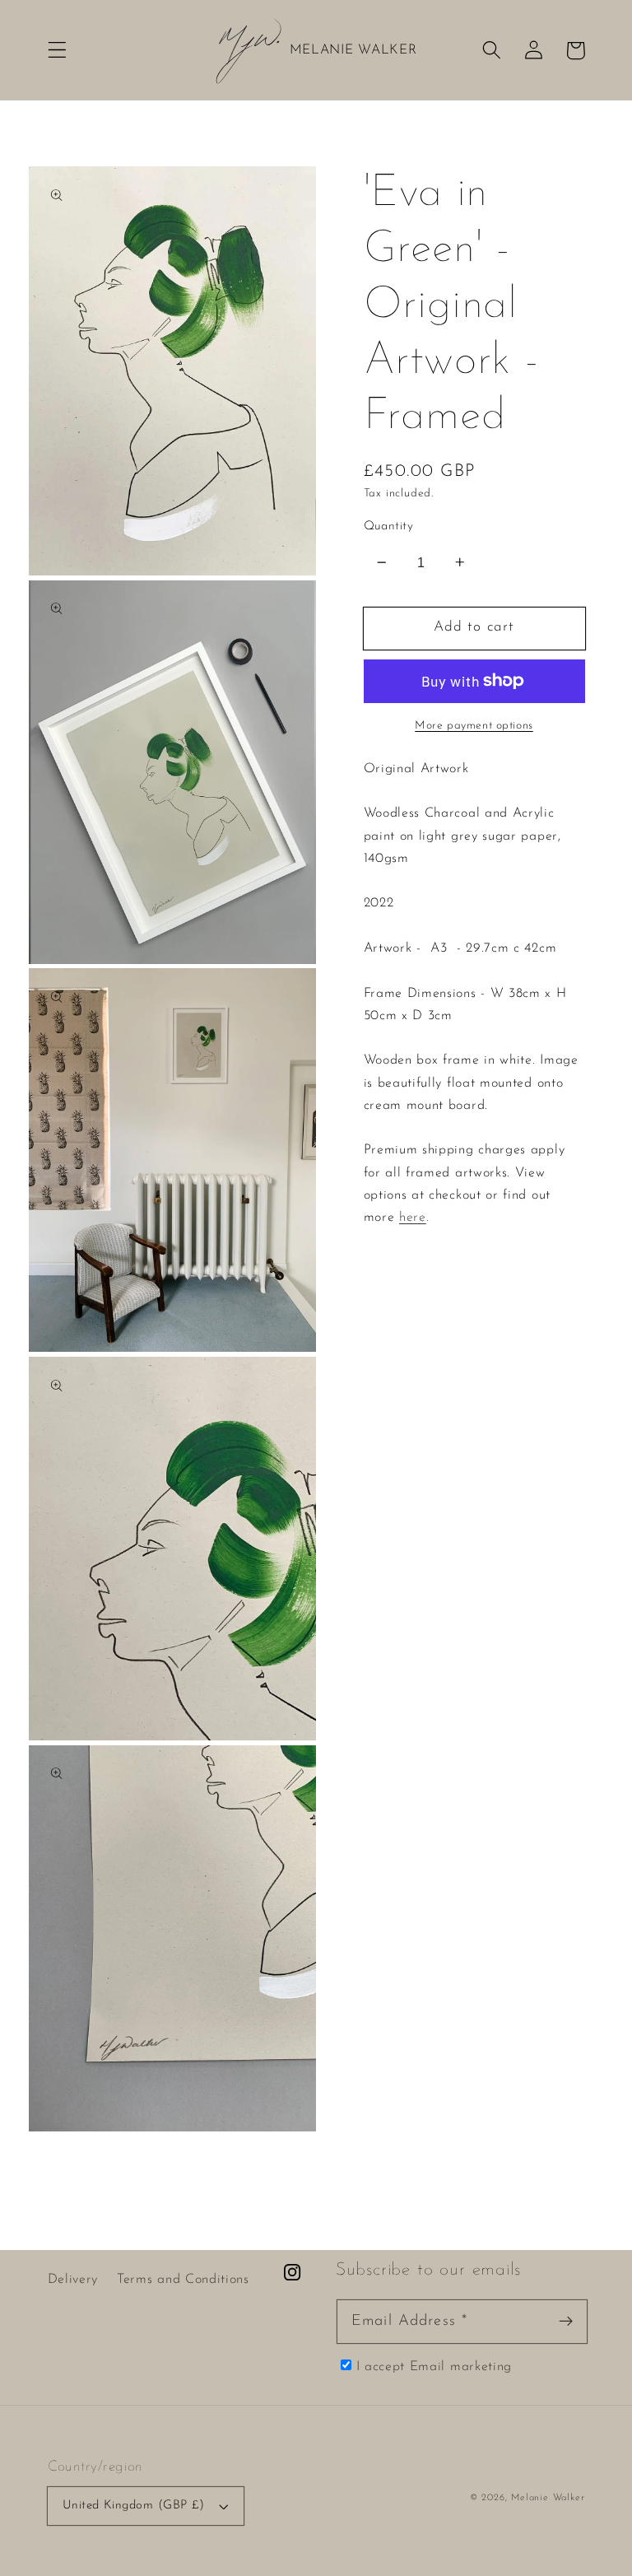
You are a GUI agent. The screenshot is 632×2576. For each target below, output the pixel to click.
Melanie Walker (548, 2498)
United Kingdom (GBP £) (134, 2506)
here (413, 1218)
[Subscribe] (566, 2321)
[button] (57, 51)
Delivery (73, 2280)
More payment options (474, 726)
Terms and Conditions (183, 2280)
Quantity (389, 526)
